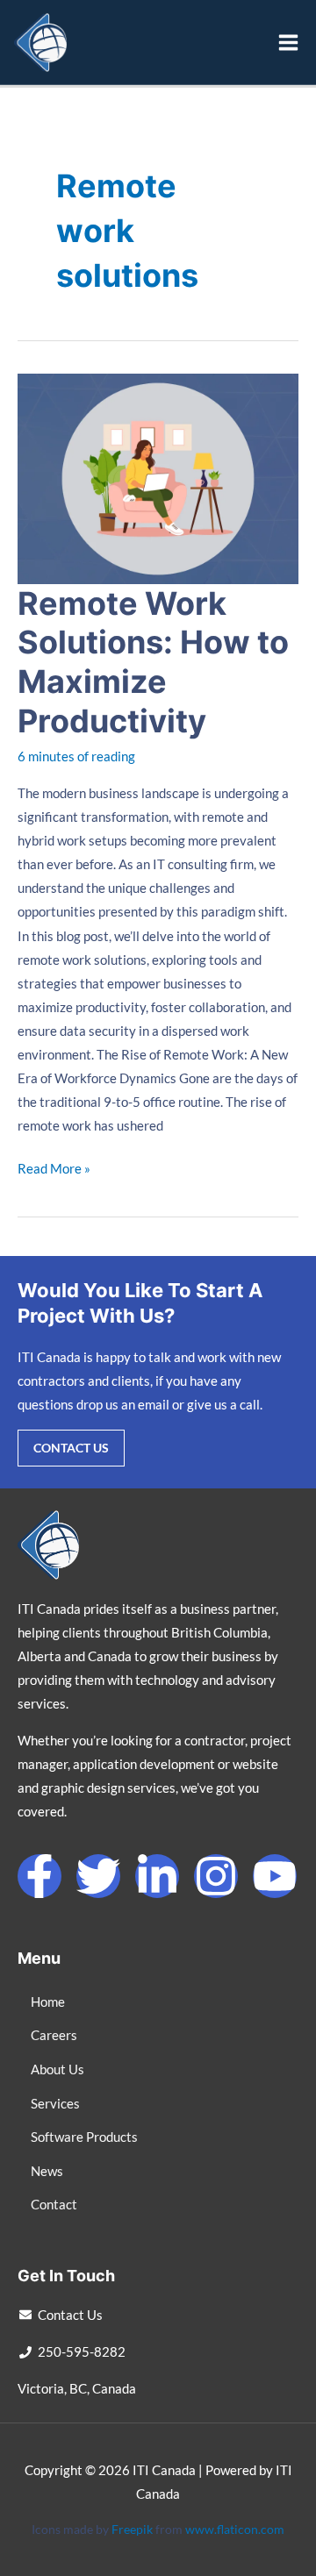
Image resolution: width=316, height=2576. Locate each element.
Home (48, 2002)
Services (55, 2104)
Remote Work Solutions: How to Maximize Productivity (153, 663)
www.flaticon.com (235, 2529)
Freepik (132, 2529)
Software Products (84, 2137)
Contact (54, 2205)
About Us (57, 2069)
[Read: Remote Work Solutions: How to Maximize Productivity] (158, 477)
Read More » (54, 1167)
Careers (54, 2035)
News (47, 2171)
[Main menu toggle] (288, 43)
